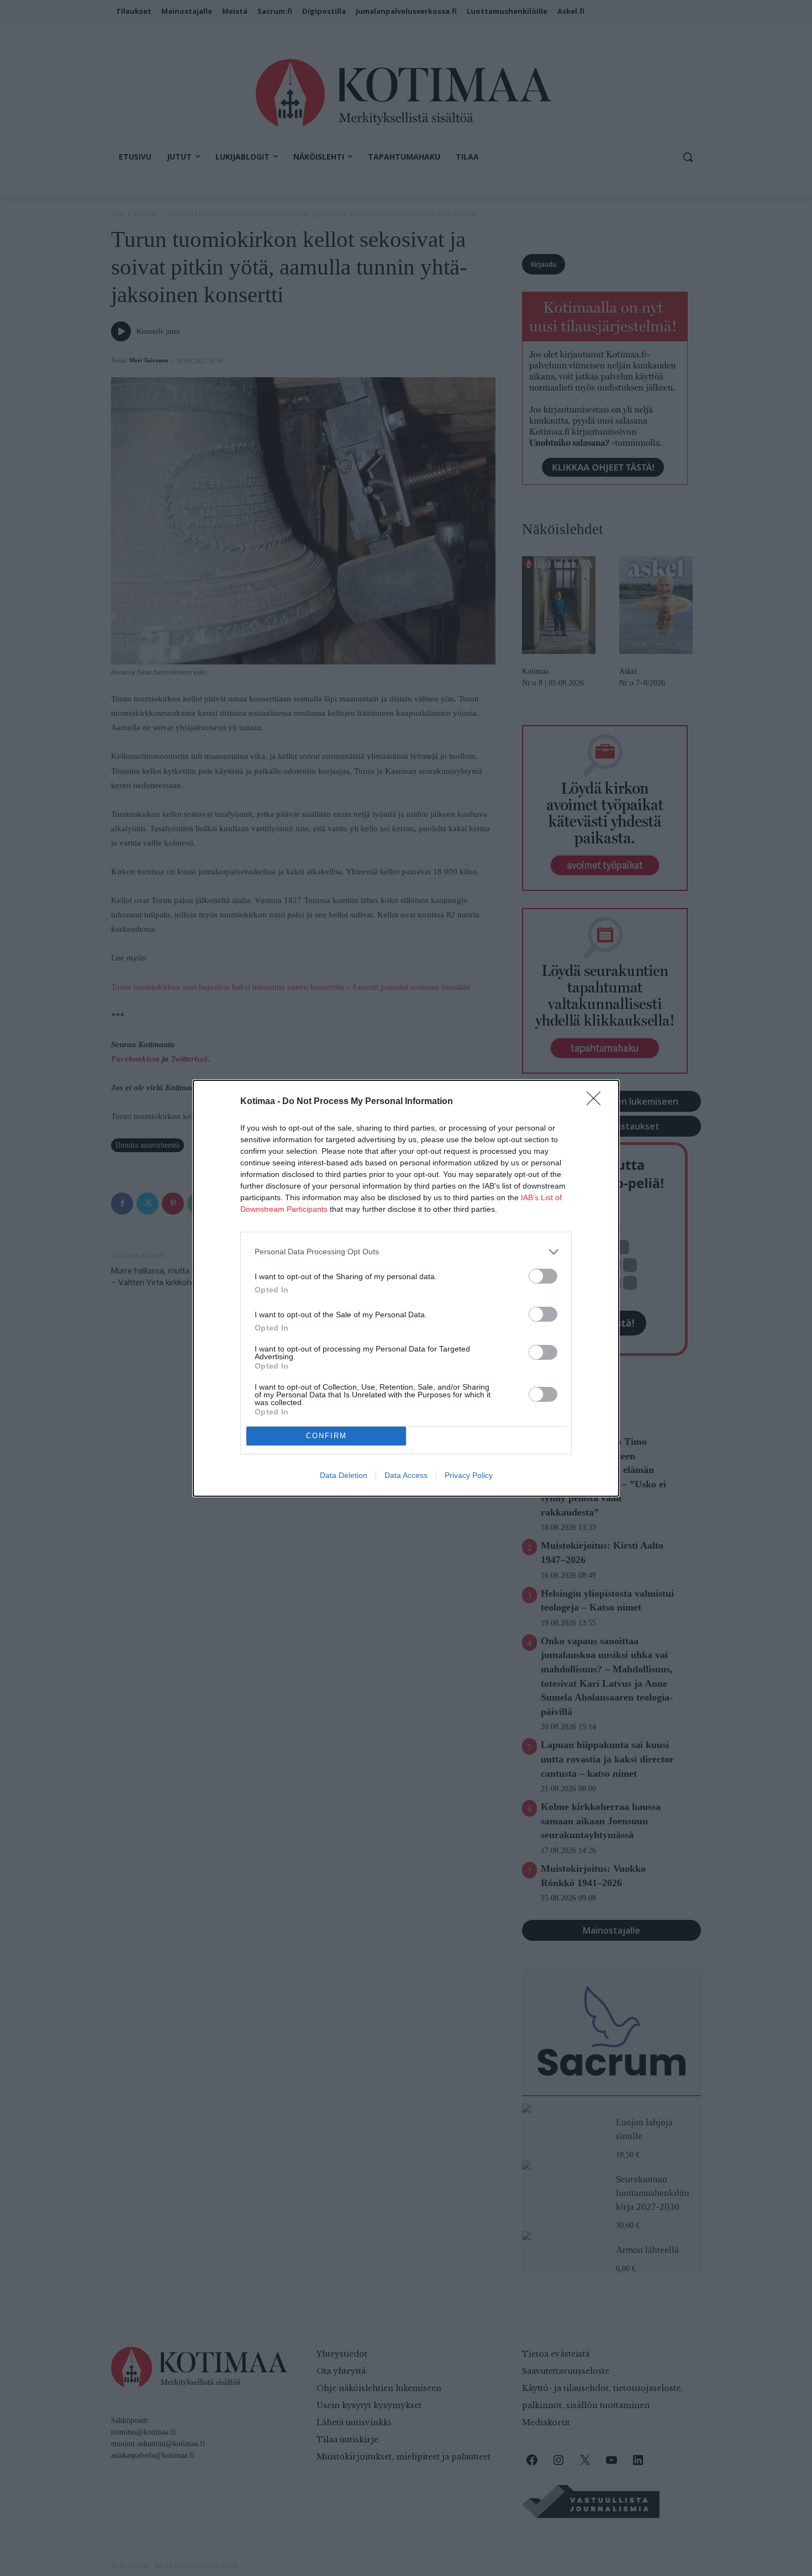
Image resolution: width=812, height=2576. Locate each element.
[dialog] (406, 1288)
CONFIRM (326, 1436)
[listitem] (406, 1252)
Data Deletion (344, 1475)
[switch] (543, 1276)
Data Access (406, 1475)
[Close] (597, 1102)
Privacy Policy (469, 1475)
